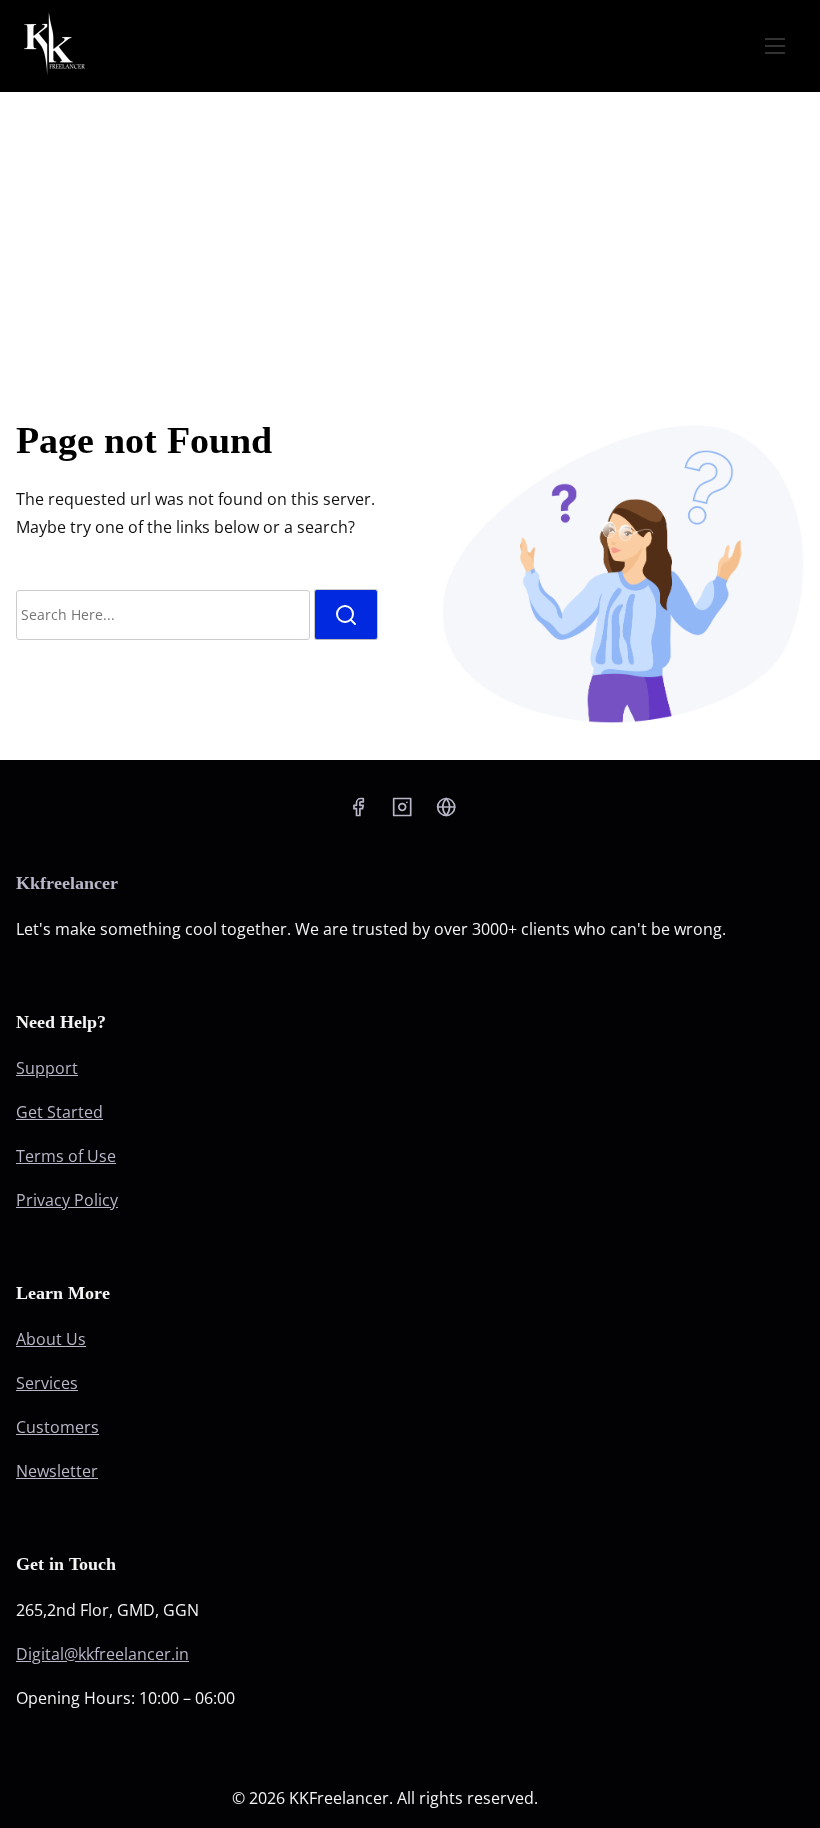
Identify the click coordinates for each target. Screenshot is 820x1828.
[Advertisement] (410, 242)
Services (47, 1383)
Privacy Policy (67, 1200)
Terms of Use (66, 1156)
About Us (51, 1339)
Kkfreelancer (67, 883)
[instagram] (402, 806)
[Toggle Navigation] (775, 45)
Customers (57, 1427)
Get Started (59, 1112)
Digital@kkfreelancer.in (102, 1654)
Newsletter (57, 1471)
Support (47, 1068)
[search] (346, 614)
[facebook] (358, 806)
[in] (446, 806)
